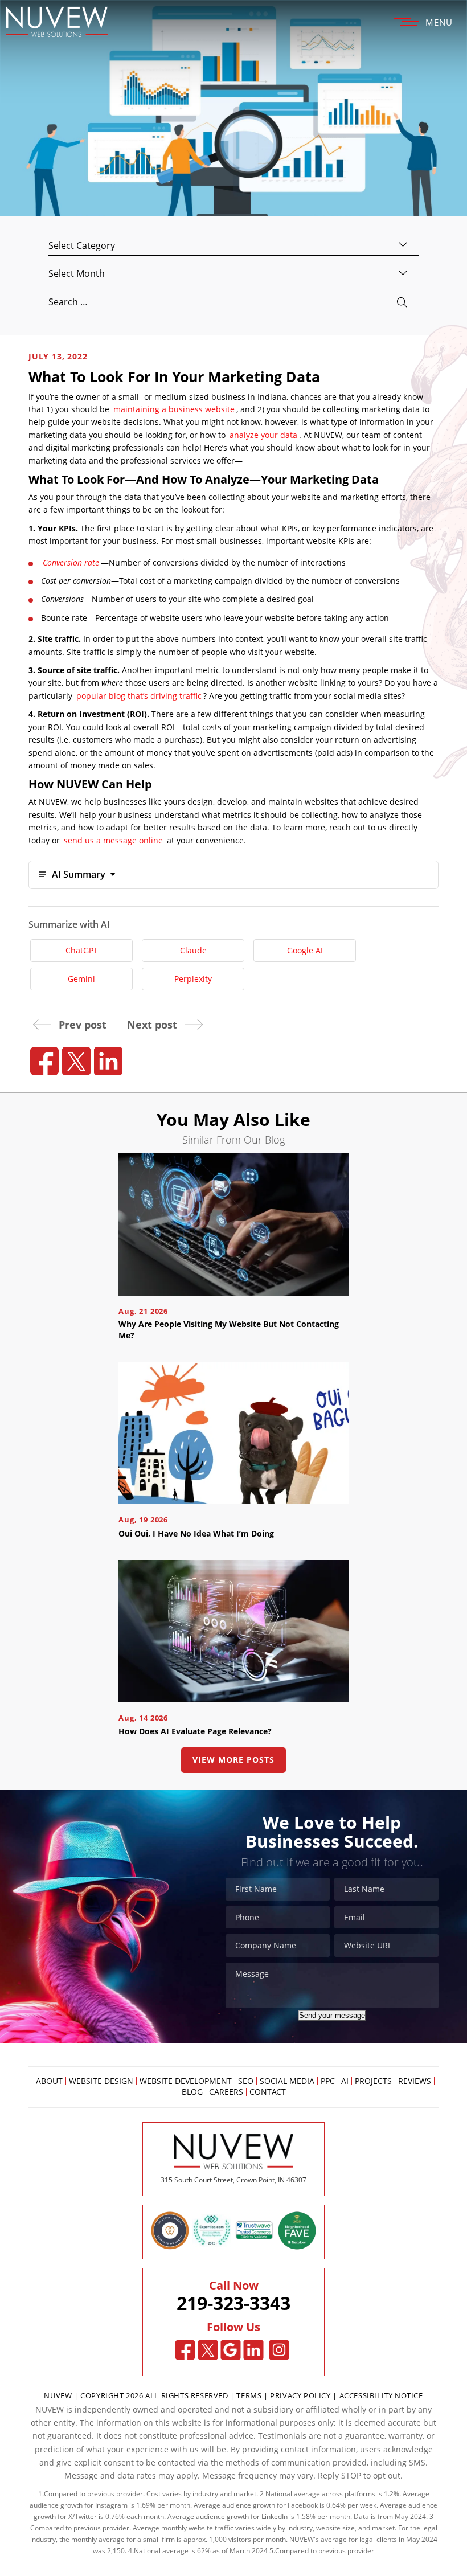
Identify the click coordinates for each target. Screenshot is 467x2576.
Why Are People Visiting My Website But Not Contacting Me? (229, 1330)
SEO (246, 2081)
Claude (193, 950)
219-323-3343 (233, 2303)
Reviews (415, 2081)
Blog (192, 2092)
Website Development (186, 2081)
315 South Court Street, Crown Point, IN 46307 (233, 2180)
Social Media (287, 2081)
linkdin (108, 1061)
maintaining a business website (174, 409)
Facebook (185, 2350)
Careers (226, 2092)
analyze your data (263, 435)
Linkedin (254, 2350)
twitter (76, 1061)
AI (345, 2081)
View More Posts (233, 1760)
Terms (250, 2395)
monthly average (98, 2539)
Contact (268, 2092)
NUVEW (58, 2395)
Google (231, 2350)
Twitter (208, 2350)
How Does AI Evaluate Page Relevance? (195, 1731)
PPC (328, 2081)
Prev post (83, 1025)
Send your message (332, 2015)
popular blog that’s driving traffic (139, 696)
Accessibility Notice (381, 2395)
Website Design (101, 2081)
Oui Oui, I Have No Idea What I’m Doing (196, 1533)
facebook (44, 1061)
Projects (373, 2081)
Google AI (305, 950)
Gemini (81, 979)
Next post (152, 1025)
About (49, 2081)
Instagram (279, 2350)
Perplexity (193, 979)
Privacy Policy (300, 2395)
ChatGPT (82, 950)
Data (361, 2516)
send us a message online (113, 840)
